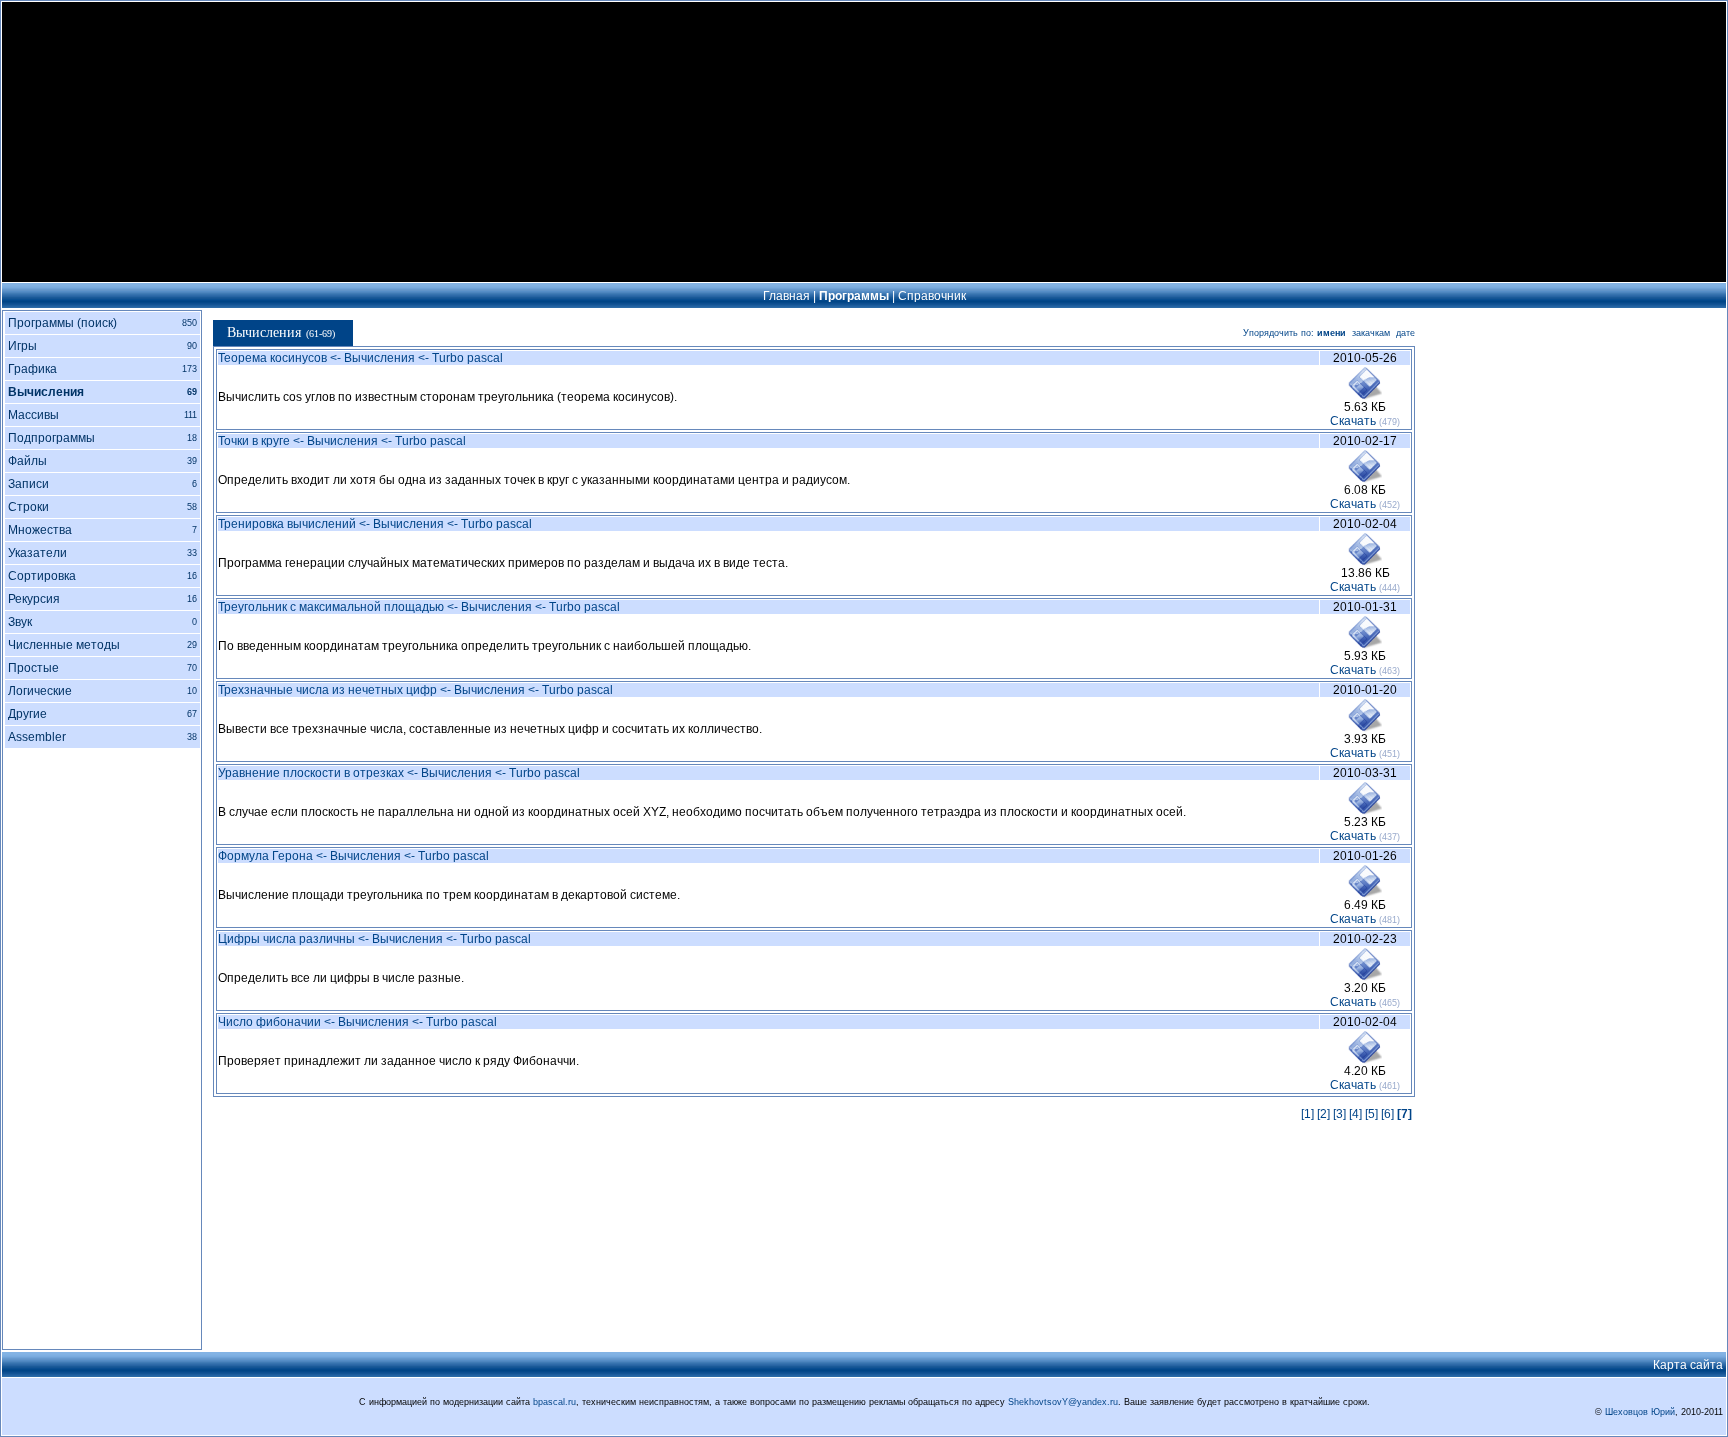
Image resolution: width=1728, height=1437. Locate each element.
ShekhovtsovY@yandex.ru (1063, 1402)
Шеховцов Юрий (1640, 1412)
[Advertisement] (864, 142)
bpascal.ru (554, 1402)
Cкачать (1353, 421)
